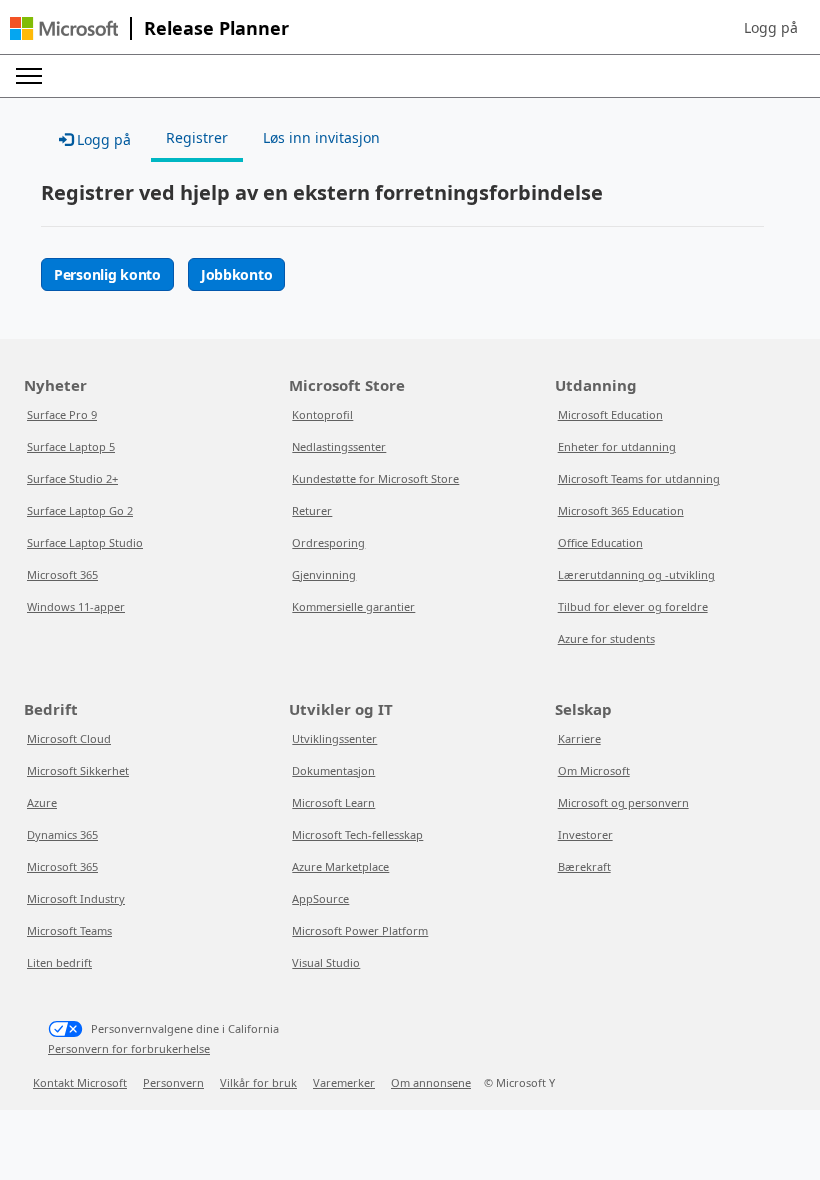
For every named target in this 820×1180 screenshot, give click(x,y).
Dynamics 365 (62, 834)
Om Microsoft (594, 770)
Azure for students (606, 638)
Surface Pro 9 (62, 414)
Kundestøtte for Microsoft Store (375, 478)
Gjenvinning (324, 574)
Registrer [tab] (197, 137)
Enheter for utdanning (617, 446)
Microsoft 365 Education (621, 510)
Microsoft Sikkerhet (78, 770)
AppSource (320, 898)
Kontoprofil (322, 414)
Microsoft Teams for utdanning (639, 478)
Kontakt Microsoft (80, 1082)
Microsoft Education (610, 414)
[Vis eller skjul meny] (29, 76)
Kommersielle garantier (353, 606)
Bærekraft (584, 866)
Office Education (600, 542)
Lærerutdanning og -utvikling (636, 574)
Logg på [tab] (102, 139)
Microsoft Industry (76, 898)
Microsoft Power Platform (360, 930)
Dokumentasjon (333, 770)
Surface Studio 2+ (72, 478)
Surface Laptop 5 (71, 446)
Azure (42, 802)
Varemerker (344, 1082)
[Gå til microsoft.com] (64, 28)
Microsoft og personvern (623, 802)
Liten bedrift (59, 962)
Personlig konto (107, 274)
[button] (771, 28)
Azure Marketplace (340, 866)
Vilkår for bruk (258, 1082)
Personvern (173, 1082)
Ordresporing (328, 542)
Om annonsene (431, 1082)
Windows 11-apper (76, 606)
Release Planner (216, 28)
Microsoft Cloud (69, 738)
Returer (312, 510)
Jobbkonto (236, 274)
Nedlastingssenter (339, 446)
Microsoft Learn (333, 802)
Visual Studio (326, 962)
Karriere (579, 738)
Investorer (585, 834)
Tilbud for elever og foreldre (633, 606)
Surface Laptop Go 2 (80, 510)
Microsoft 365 (62, 574)
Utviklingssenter (334, 738)
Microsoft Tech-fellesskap (357, 834)
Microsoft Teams (69, 930)
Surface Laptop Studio (85, 542)
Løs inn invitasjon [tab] (321, 137)
